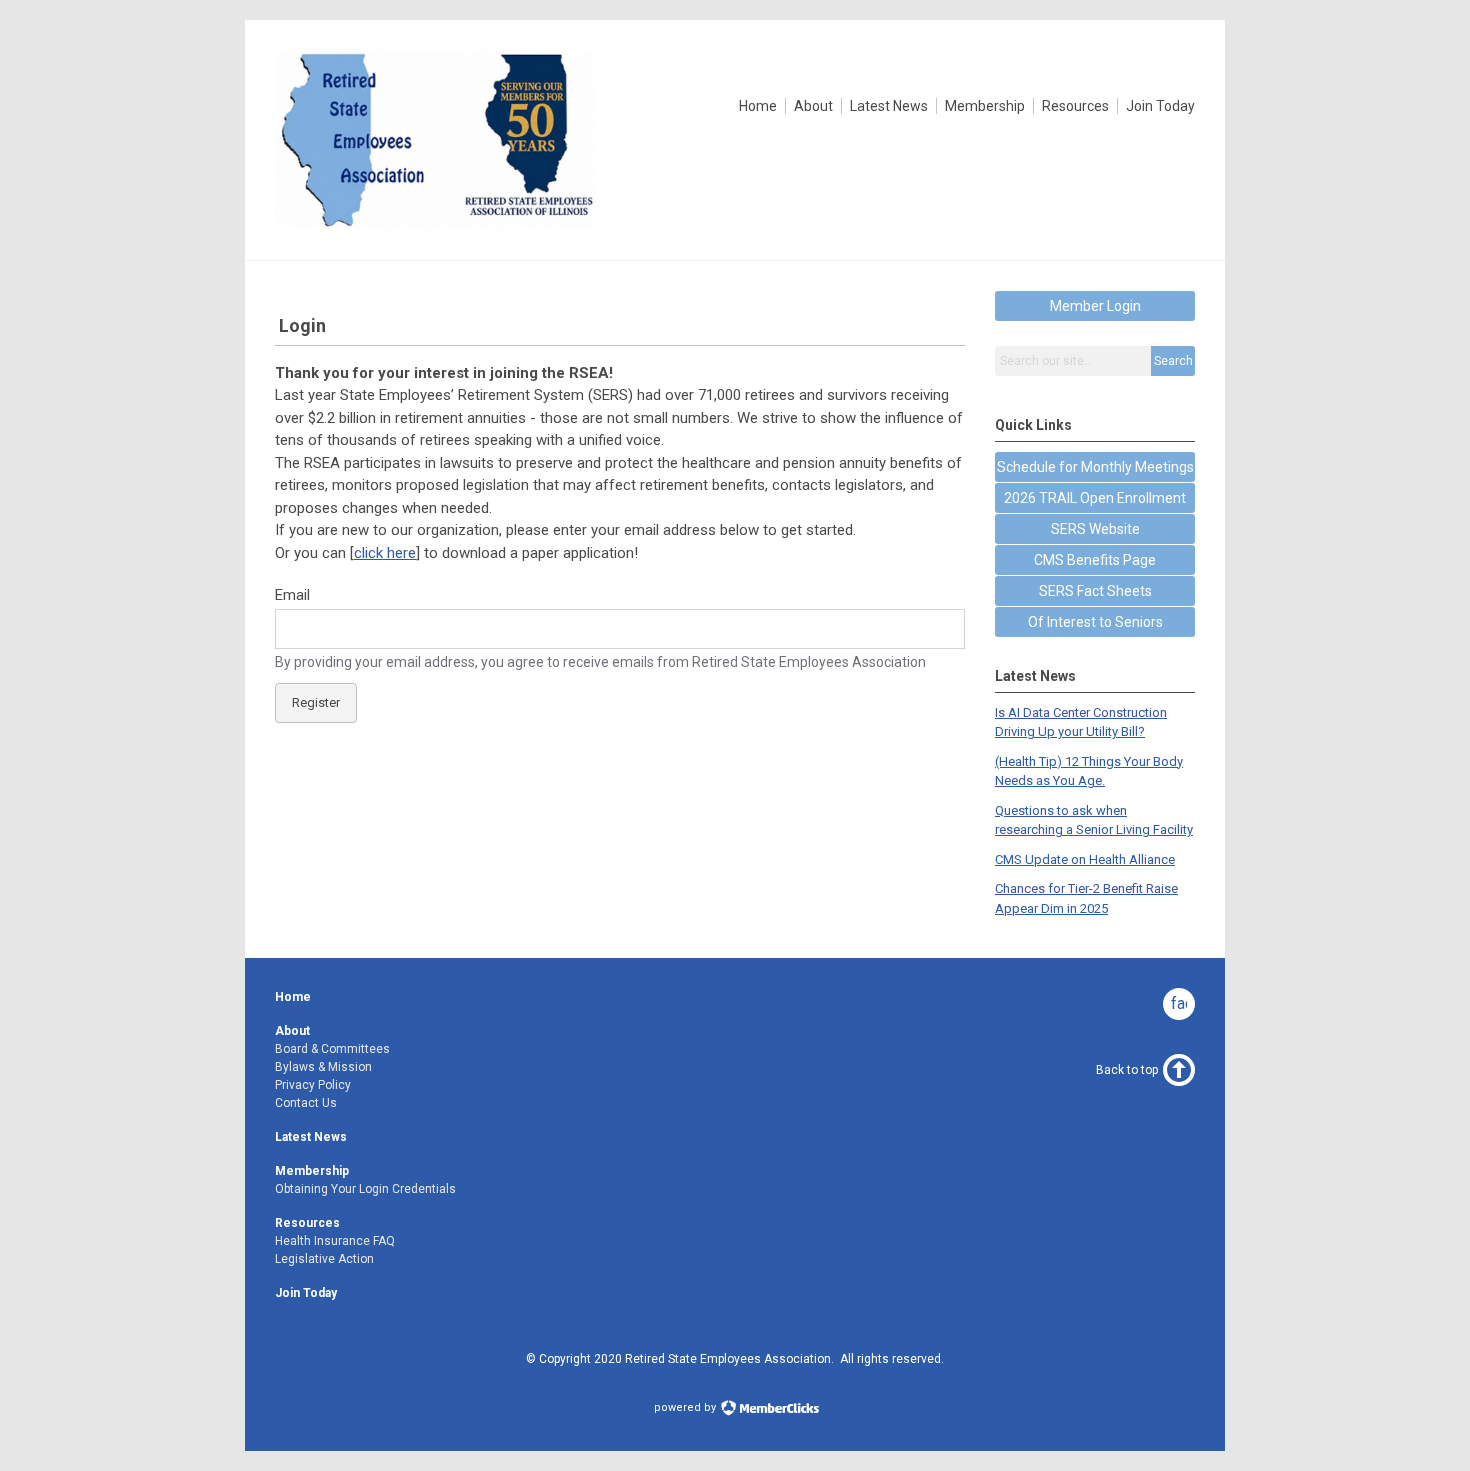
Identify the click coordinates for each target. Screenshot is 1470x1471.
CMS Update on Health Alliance (1085, 859)
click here (385, 553)
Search (1173, 361)
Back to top (1127, 1070)
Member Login (1095, 306)
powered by (686, 1407)
